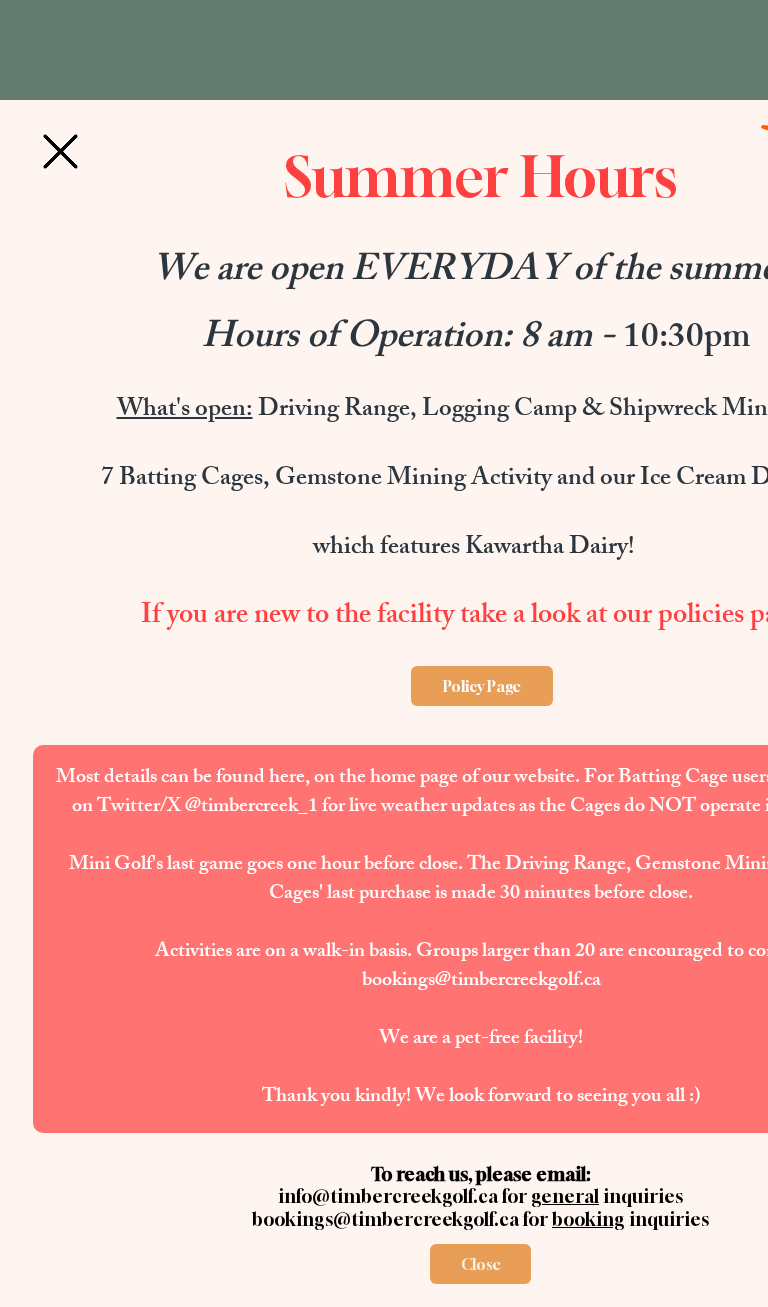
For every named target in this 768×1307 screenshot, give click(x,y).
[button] (60, 151)
